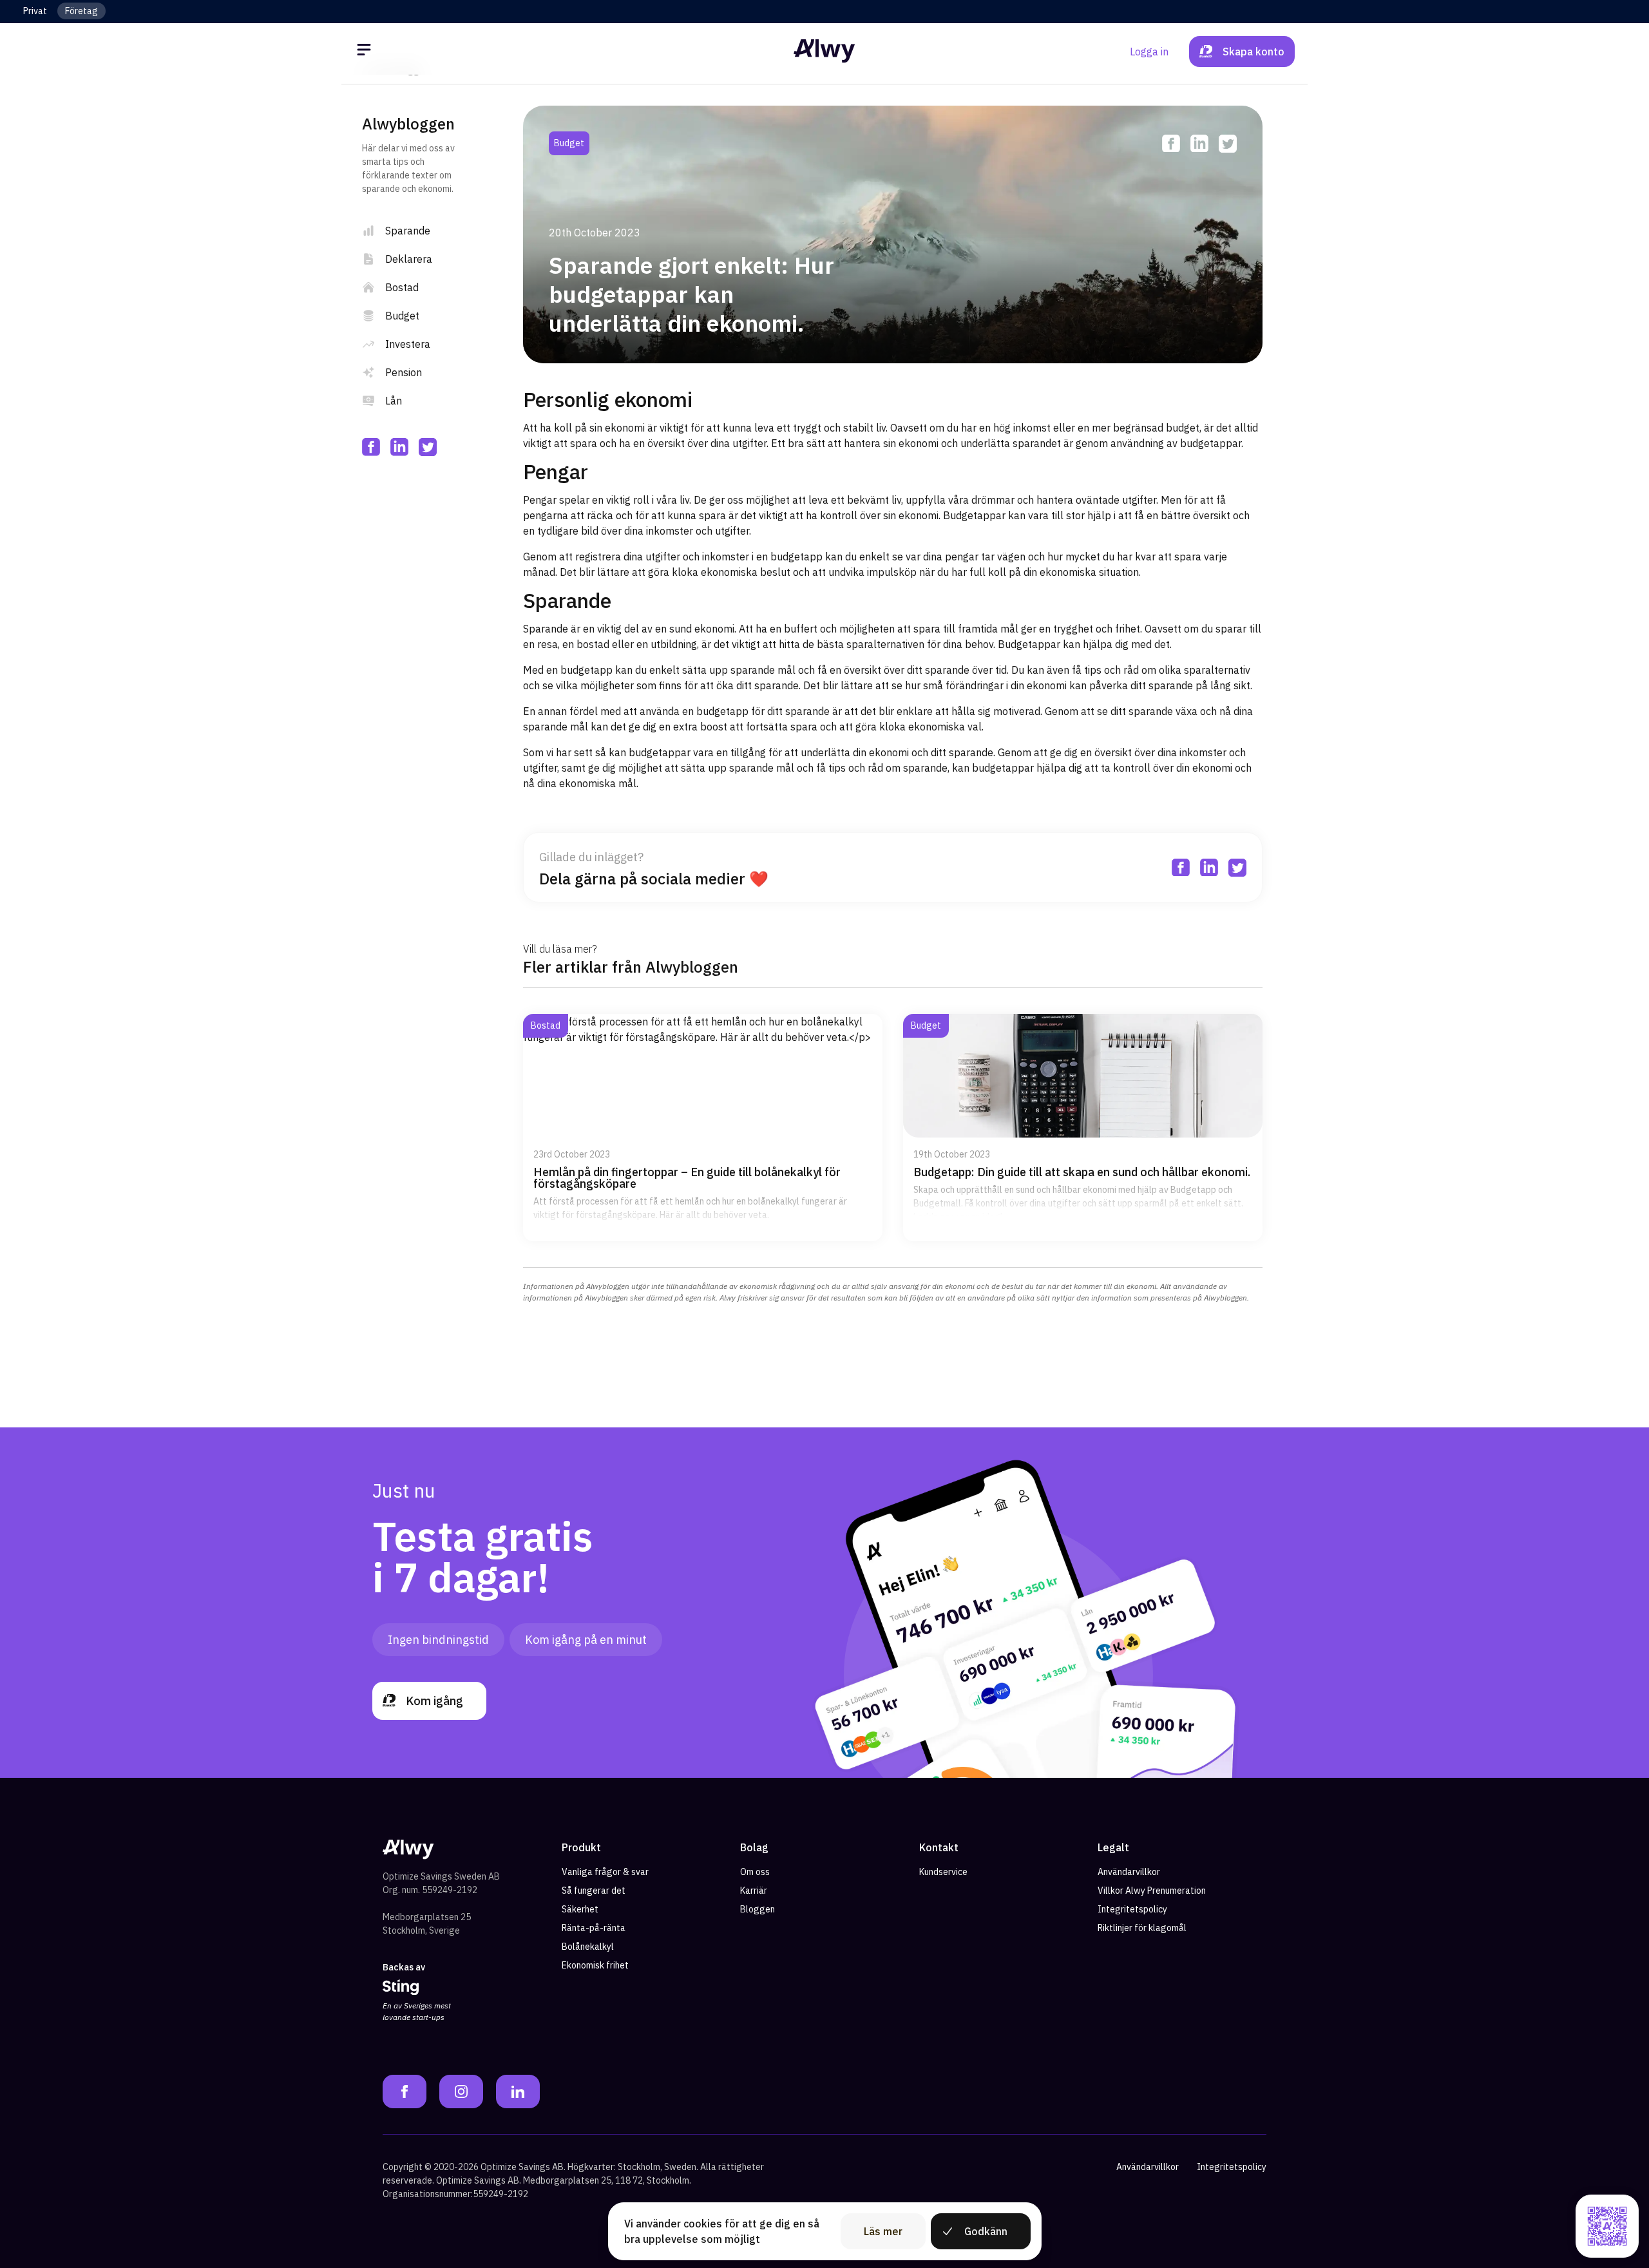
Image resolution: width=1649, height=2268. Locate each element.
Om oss (755, 1872)
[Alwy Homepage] (824, 51)
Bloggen (758, 1909)
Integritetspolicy (1132, 1909)
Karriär (754, 1891)
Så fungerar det (594, 1891)
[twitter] (428, 447)
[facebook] (371, 447)
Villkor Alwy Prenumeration (1152, 1891)
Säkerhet (580, 1909)
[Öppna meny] (366, 52)
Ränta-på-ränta (594, 1928)
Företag (81, 11)
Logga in (1149, 52)
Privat (35, 11)
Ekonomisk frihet (595, 1965)
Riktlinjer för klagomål (1142, 1928)
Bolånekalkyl (588, 1947)
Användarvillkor (1129, 1872)
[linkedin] (399, 447)
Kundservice (943, 1872)
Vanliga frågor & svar (605, 1872)
